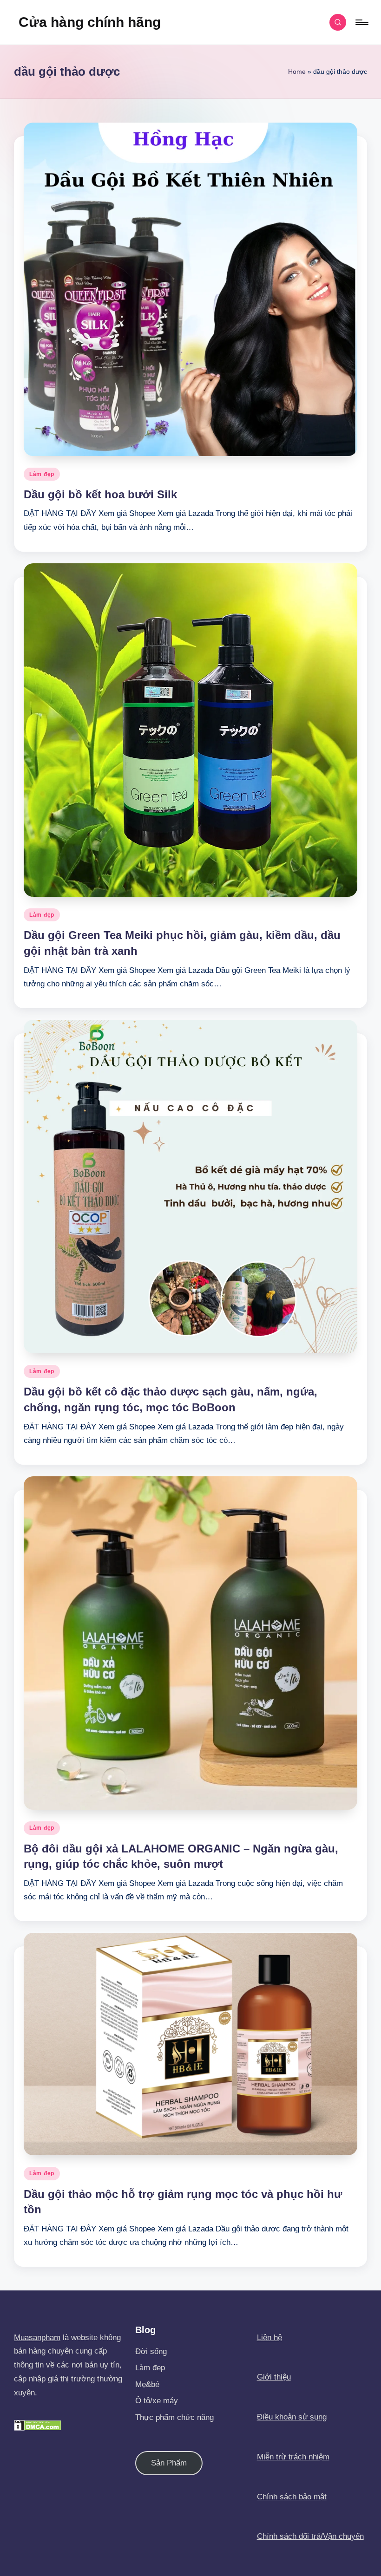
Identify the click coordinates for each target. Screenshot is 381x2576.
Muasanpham (37, 2338)
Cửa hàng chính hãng (90, 22)
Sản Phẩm (169, 2463)
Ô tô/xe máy (157, 2401)
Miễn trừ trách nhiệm (293, 2457)
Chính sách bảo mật (292, 2497)
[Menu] (361, 22)
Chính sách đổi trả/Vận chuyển (310, 2536)
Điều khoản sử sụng (292, 2417)
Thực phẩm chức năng (174, 2417)
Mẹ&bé (147, 2384)
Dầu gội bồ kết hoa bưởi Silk (100, 494)
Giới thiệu (274, 2377)
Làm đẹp (42, 474)
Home (297, 72)
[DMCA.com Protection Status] (38, 2425)
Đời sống (151, 2351)
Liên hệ (269, 2338)
